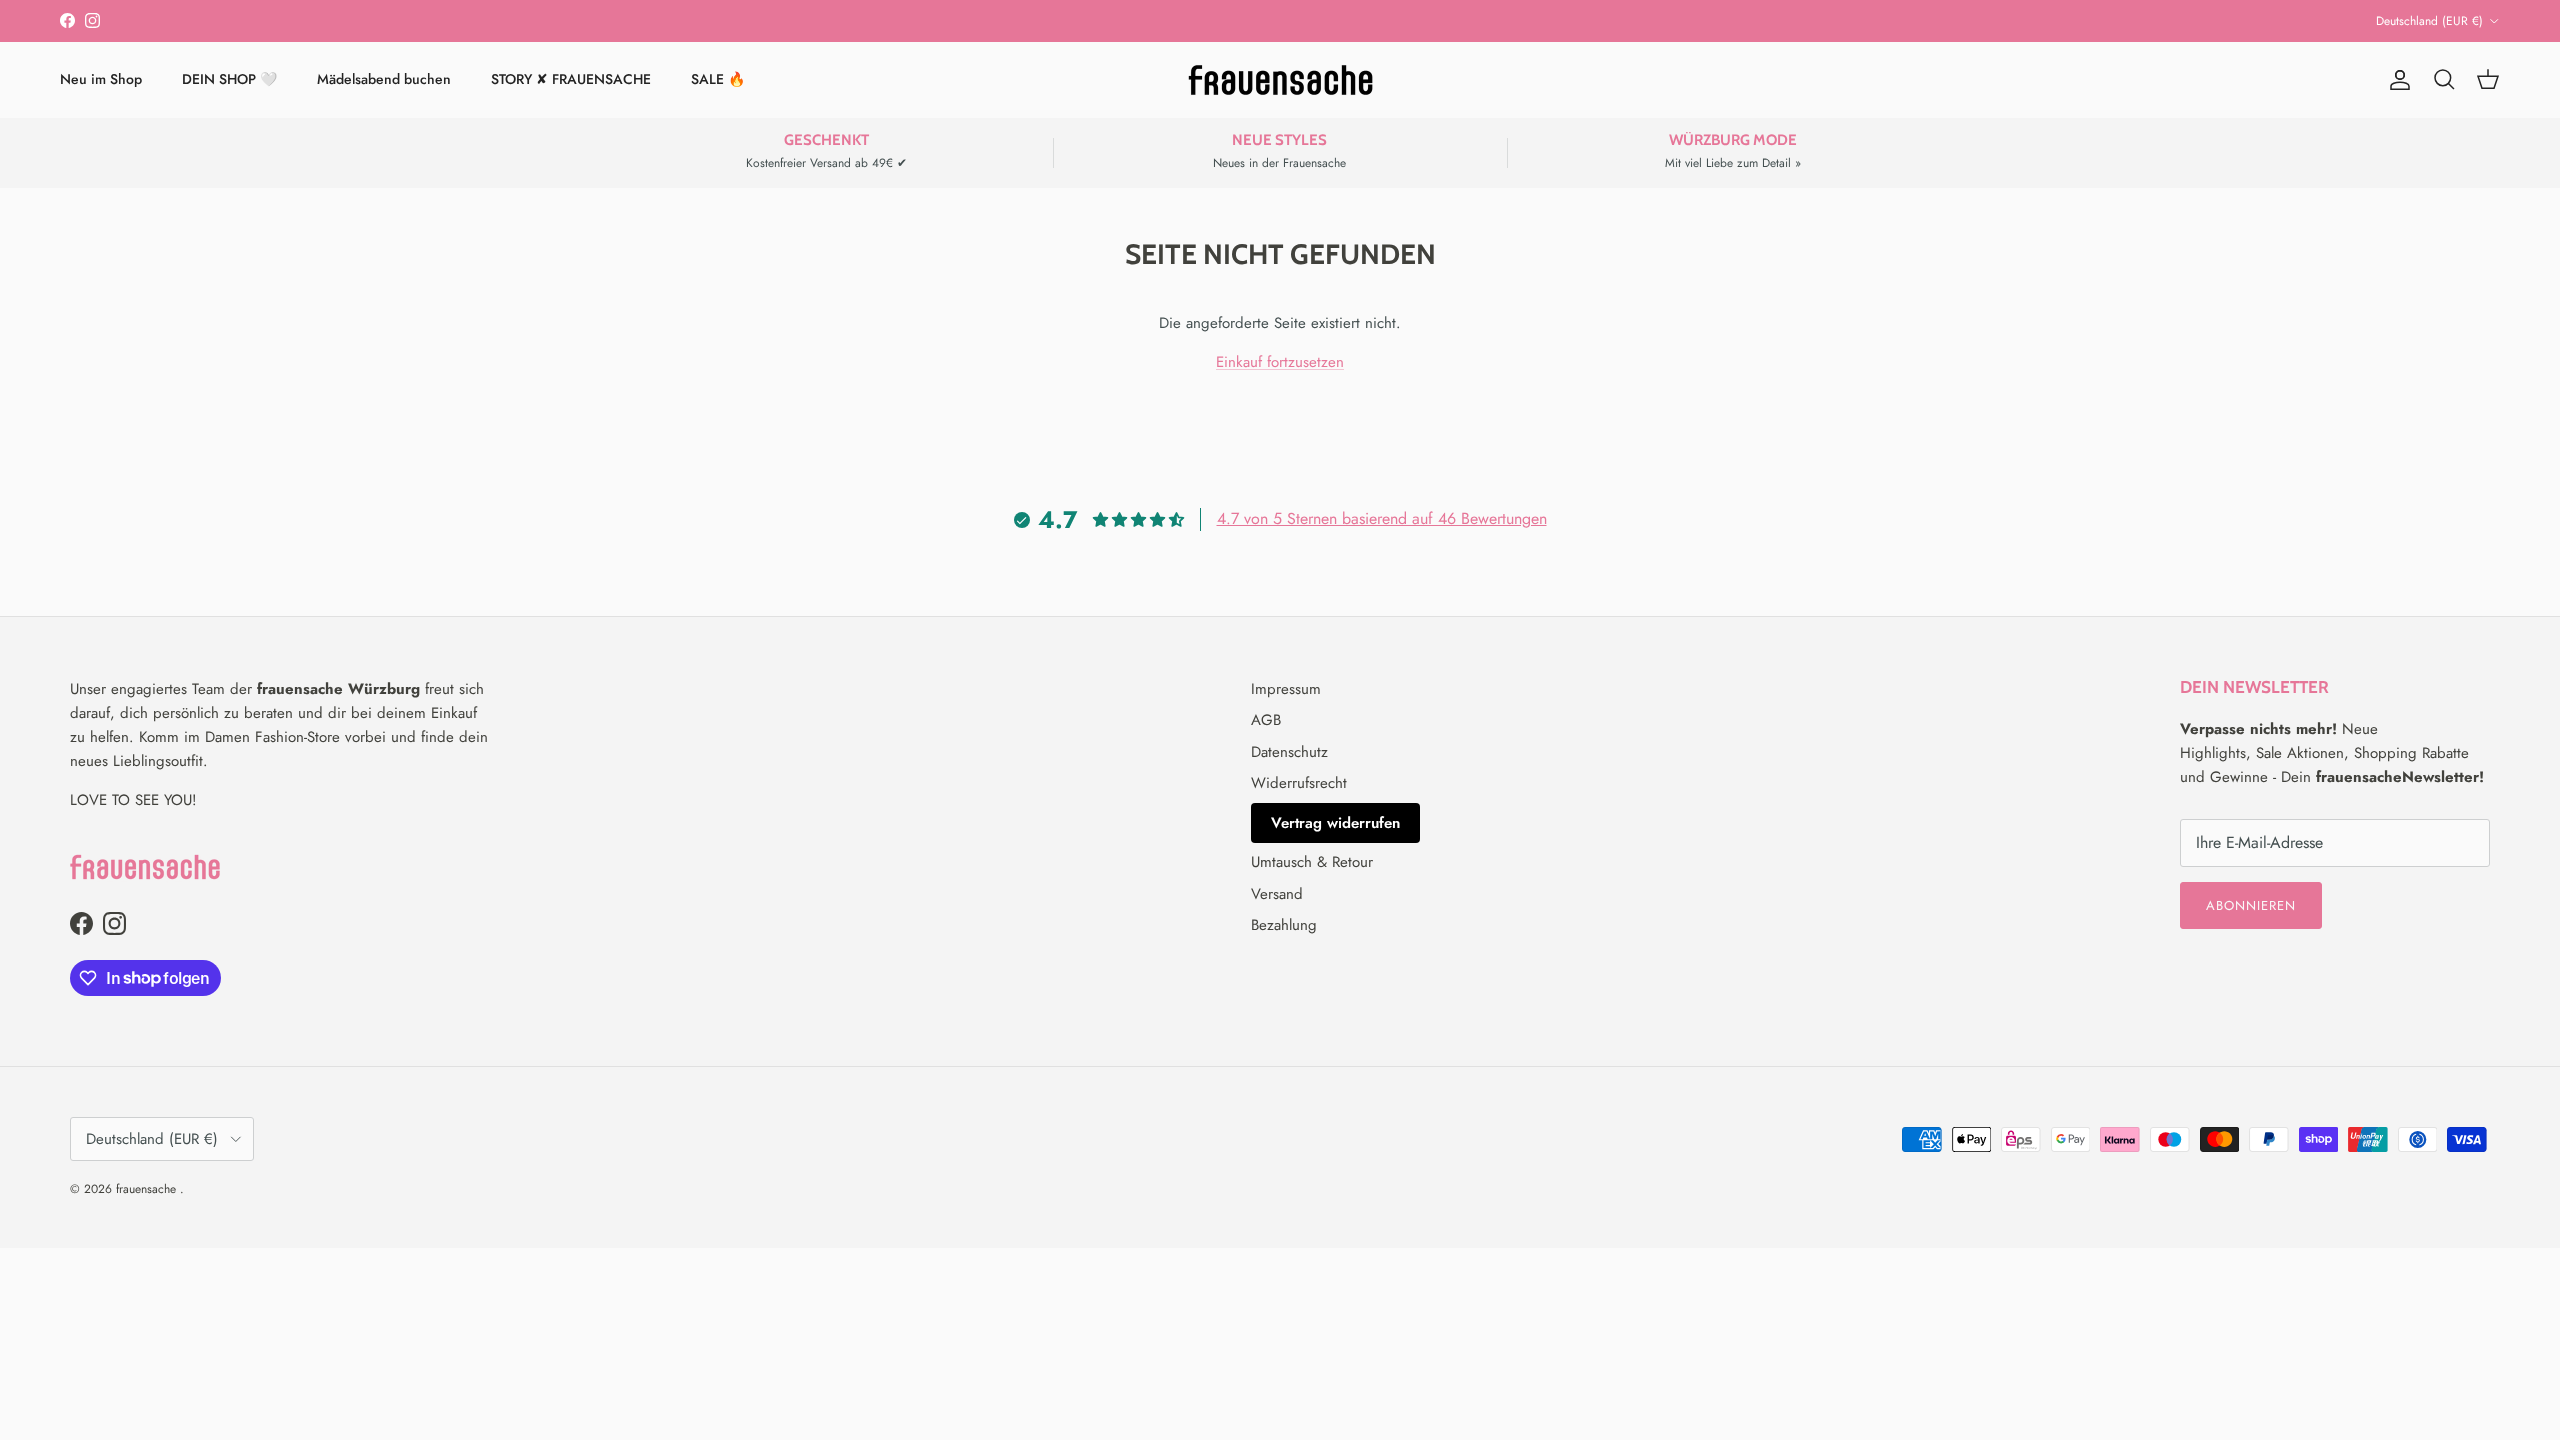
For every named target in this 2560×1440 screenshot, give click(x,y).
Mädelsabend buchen (384, 79)
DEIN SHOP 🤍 (229, 79)
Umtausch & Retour (1312, 862)
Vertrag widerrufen (1335, 823)
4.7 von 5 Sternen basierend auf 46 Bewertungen (1382, 518)
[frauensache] (1280, 80)
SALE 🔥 (718, 79)
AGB (1266, 720)
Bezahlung (1284, 925)
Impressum (1286, 689)
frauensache (148, 1189)
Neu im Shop (101, 79)
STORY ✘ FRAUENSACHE (571, 79)
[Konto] (2396, 80)
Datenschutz (1289, 752)
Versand (1277, 894)
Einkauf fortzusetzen (1280, 362)
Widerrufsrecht (1299, 783)
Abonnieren (2251, 905)
